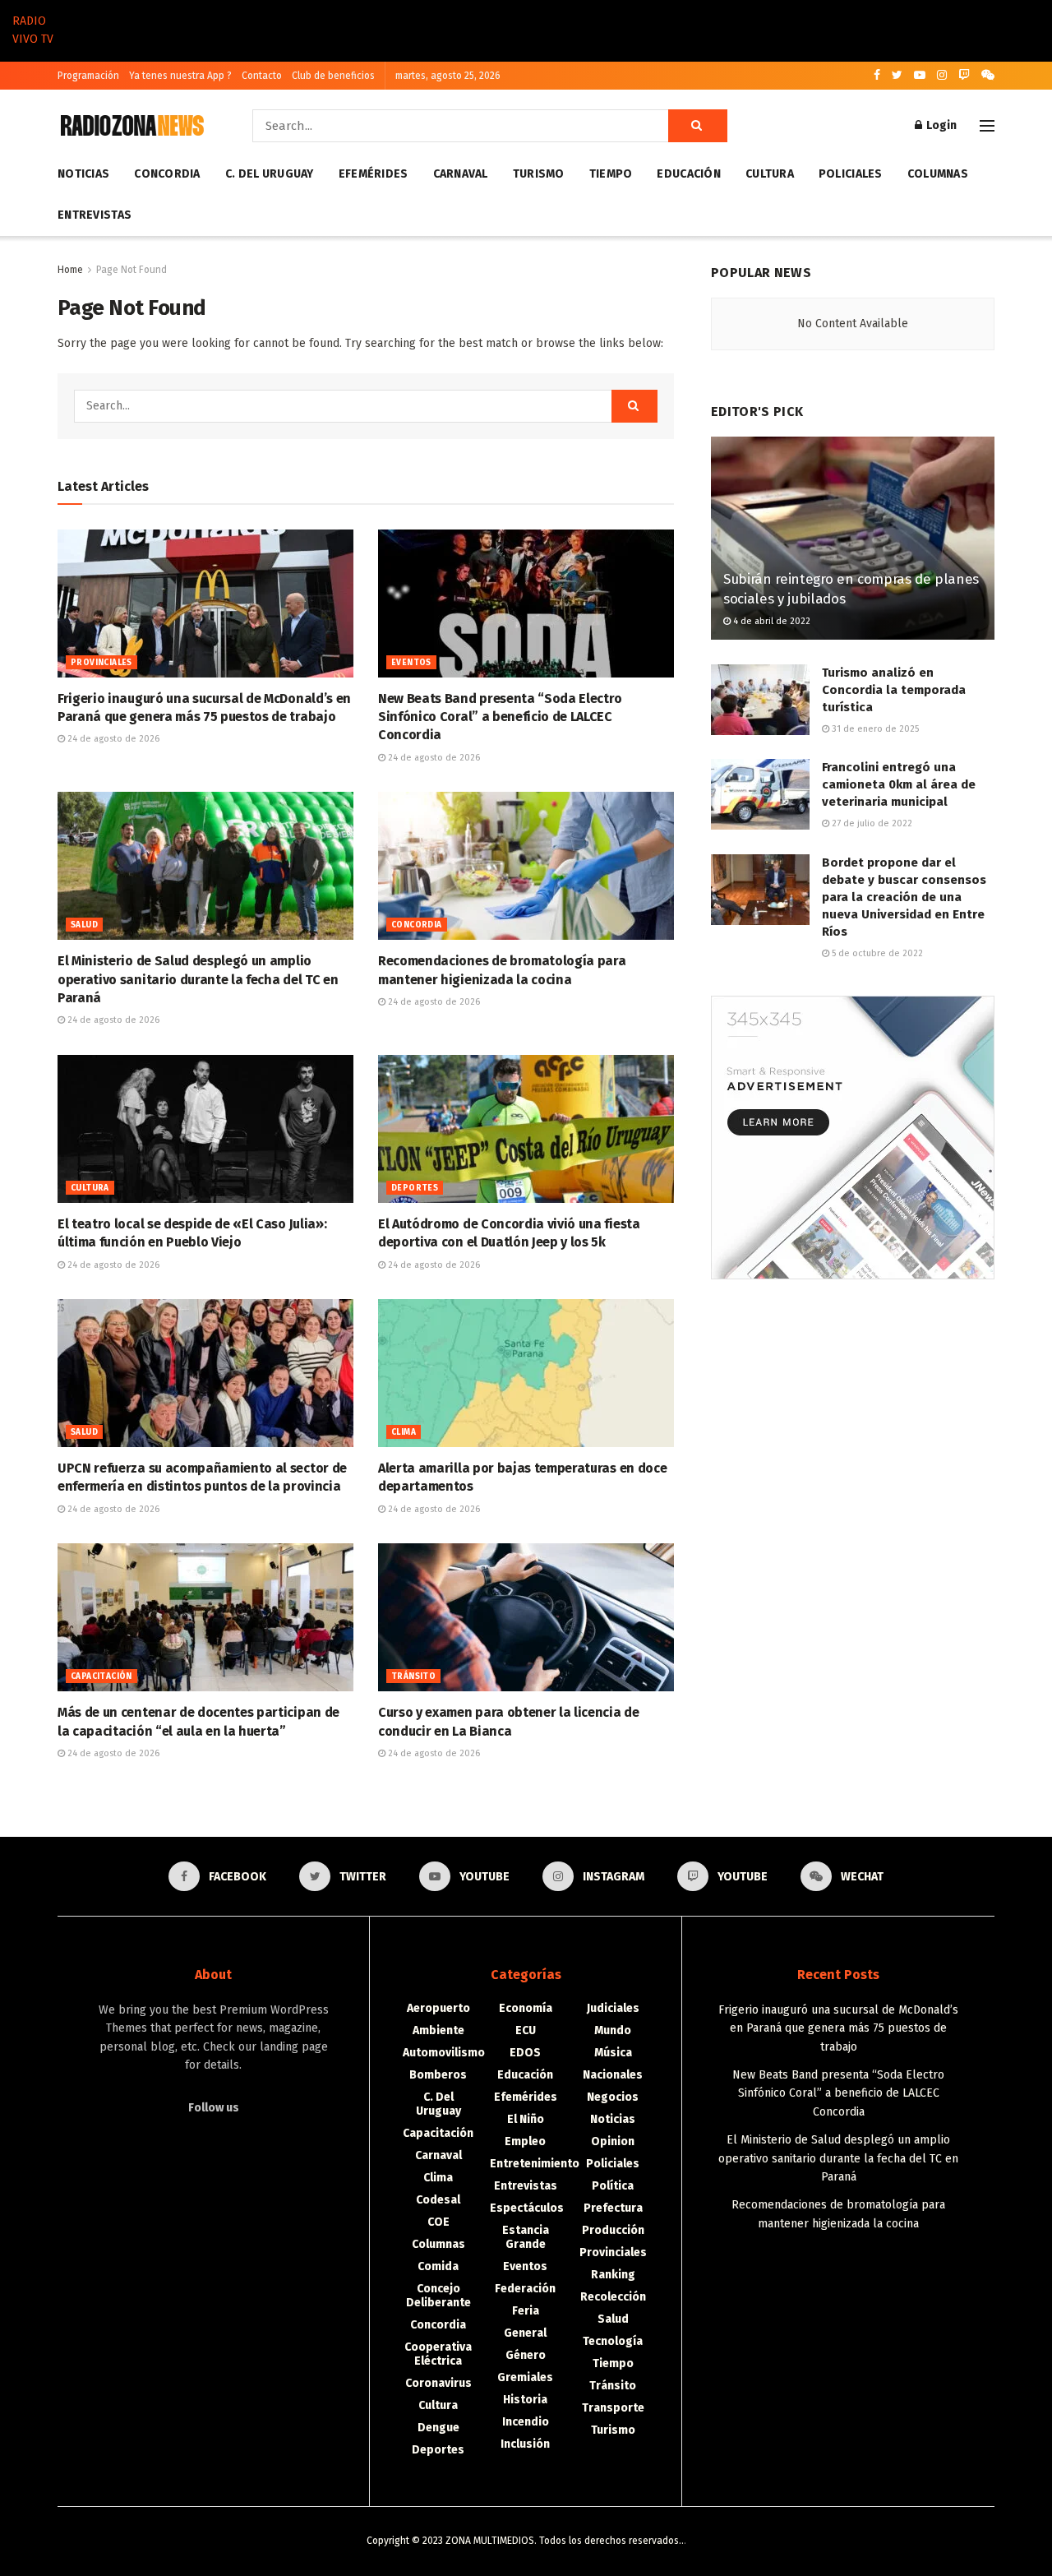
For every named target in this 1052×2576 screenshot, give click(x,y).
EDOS (525, 2053)
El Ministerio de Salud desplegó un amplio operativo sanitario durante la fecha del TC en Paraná (198, 979)
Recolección (613, 2297)
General (525, 2333)
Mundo (613, 2030)
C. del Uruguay (270, 174)
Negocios (613, 2097)
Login (940, 125)
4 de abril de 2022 (771, 621)
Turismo (539, 174)
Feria (526, 2311)
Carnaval (461, 174)
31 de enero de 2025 (874, 729)
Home (70, 270)
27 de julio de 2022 (871, 823)
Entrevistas (95, 215)
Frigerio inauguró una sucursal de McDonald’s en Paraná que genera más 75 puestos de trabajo (838, 2028)
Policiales (851, 174)
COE (438, 2222)
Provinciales (102, 663)
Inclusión (525, 2444)
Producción (613, 2230)
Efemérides (374, 174)
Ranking (613, 2275)
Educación (689, 174)
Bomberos (438, 2075)
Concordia (167, 174)
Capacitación (102, 1676)
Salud (84, 925)
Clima (404, 1432)
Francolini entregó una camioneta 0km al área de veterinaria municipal (899, 784)
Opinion (613, 2141)
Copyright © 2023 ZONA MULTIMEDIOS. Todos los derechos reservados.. (525, 2541)
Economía (526, 2008)
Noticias (83, 174)
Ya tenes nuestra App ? (180, 76)
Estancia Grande (526, 2237)
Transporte (613, 2408)
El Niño (526, 2119)
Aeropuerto (438, 2008)
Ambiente (438, 2030)
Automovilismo (444, 2053)
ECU (526, 2030)
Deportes (415, 1188)
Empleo (525, 2141)
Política (613, 2186)
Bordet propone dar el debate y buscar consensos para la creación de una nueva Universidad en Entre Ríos (904, 897)
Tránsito (413, 1676)
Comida (438, 2266)
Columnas (938, 174)
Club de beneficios (333, 76)
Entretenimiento (535, 2164)
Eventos (411, 663)
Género (526, 2355)
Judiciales (613, 2008)
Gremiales (525, 2377)
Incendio (526, 2422)
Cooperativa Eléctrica (438, 2354)
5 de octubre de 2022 (876, 953)
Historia (525, 2400)
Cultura (770, 174)
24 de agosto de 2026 (112, 739)
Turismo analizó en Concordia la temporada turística (894, 690)
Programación (88, 76)
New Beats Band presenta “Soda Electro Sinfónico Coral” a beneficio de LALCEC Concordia (500, 717)
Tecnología (613, 2341)
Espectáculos (527, 2208)
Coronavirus (438, 2383)
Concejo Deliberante (438, 2296)
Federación (525, 2289)
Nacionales (613, 2075)
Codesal (438, 2200)
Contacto (262, 76)
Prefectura (613, 2208)
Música (613, 2053)
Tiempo (611, 174)
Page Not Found (131, 270)
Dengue (438, 2428)
